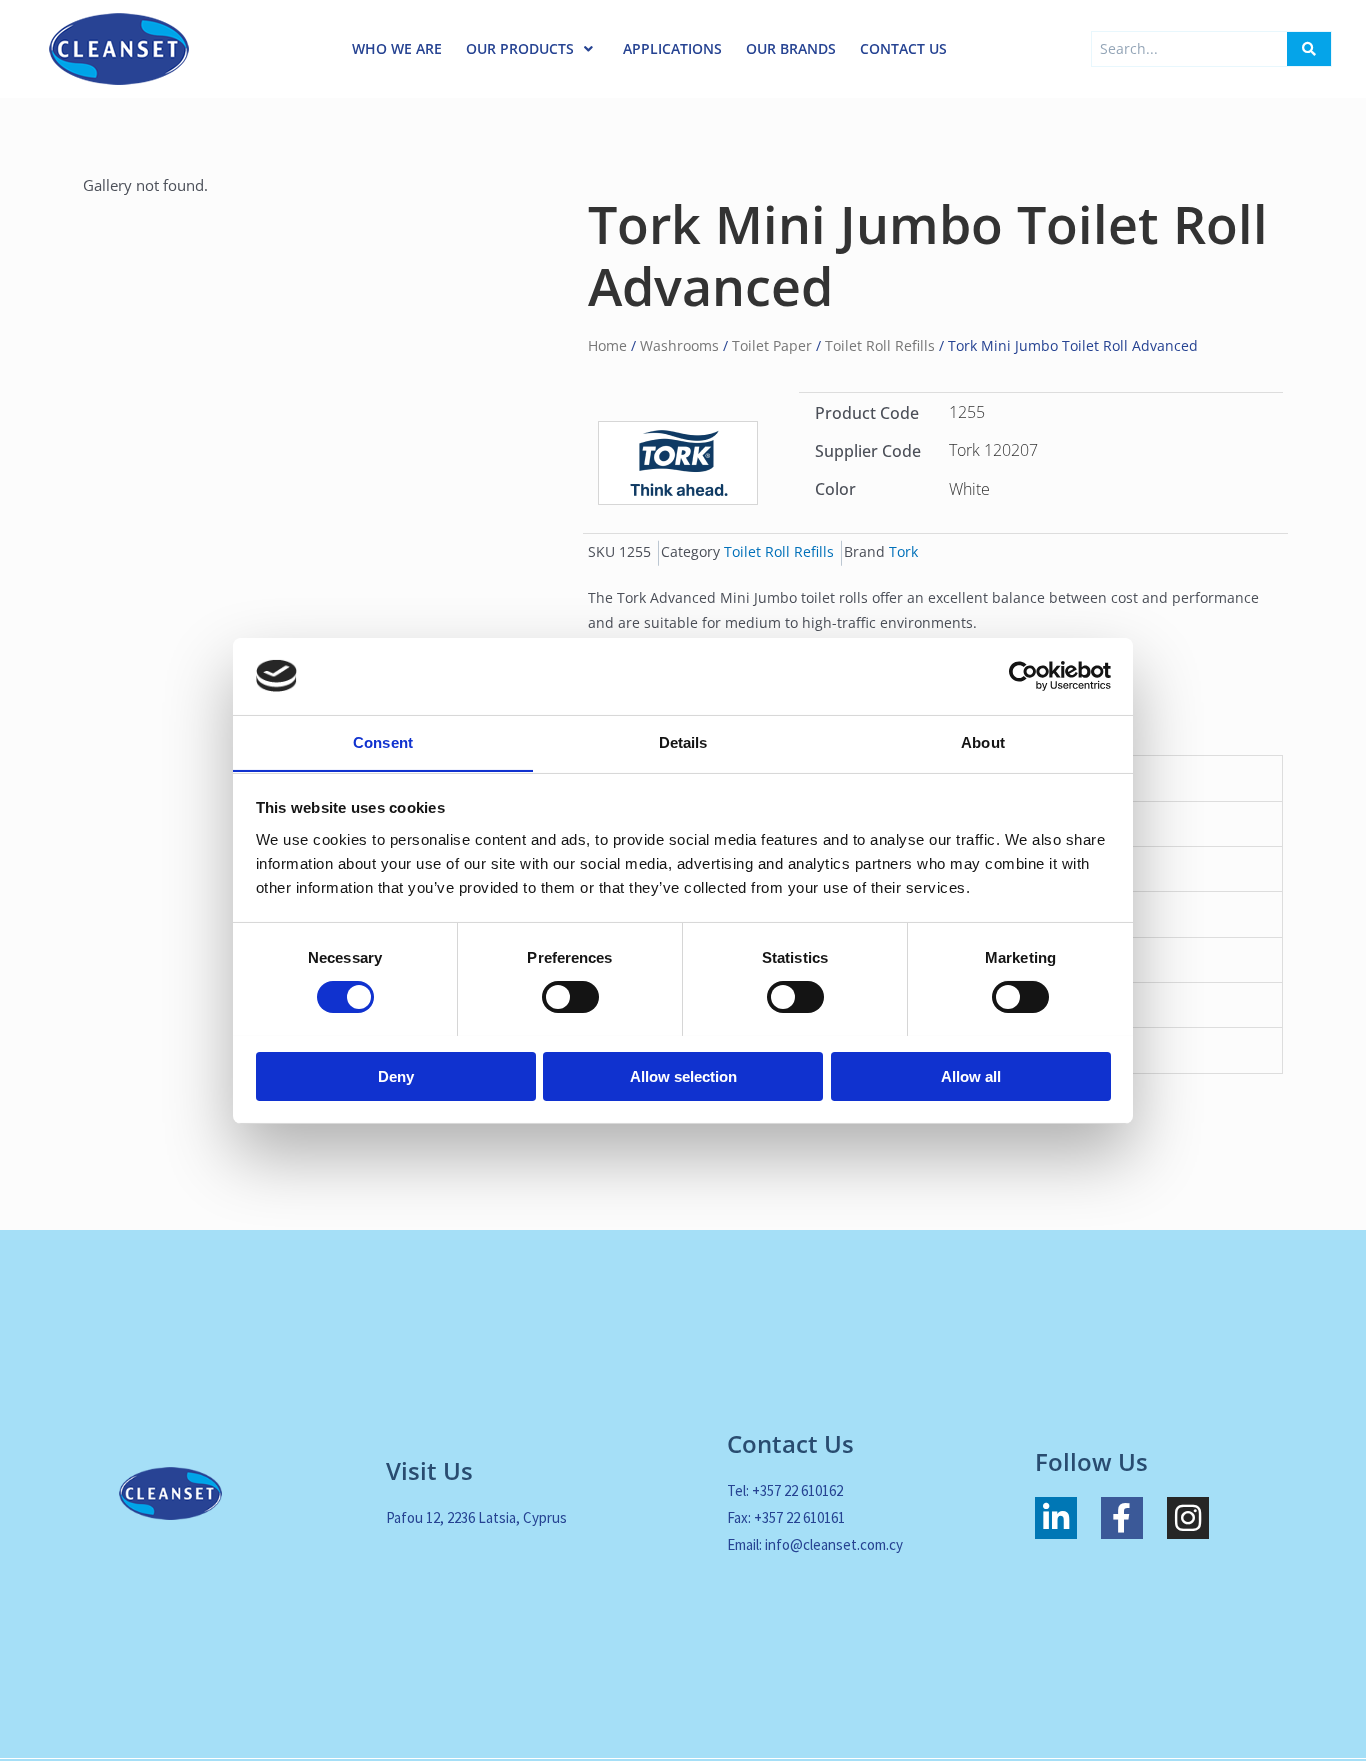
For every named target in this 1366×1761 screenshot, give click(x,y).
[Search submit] (1309, 49)
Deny (396, 1075)
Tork (903, 552)
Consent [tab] (383, 741)
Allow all (971, 1075)
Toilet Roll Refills (880, 345)
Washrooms (679, 345)
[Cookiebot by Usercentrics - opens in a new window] (1023, 676)
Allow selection (683, 1075)
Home (607, 345)
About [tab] (983, 741)
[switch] (570, 997)
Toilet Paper (772, 345)
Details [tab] (683, 741)
